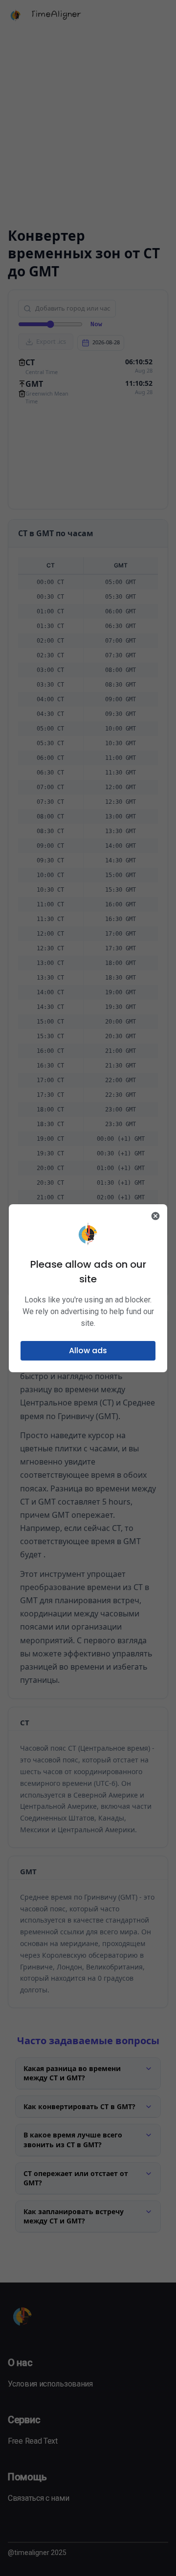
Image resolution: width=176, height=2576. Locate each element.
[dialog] (88, 1288)
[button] (88, 1351)
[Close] (155, 1216)
